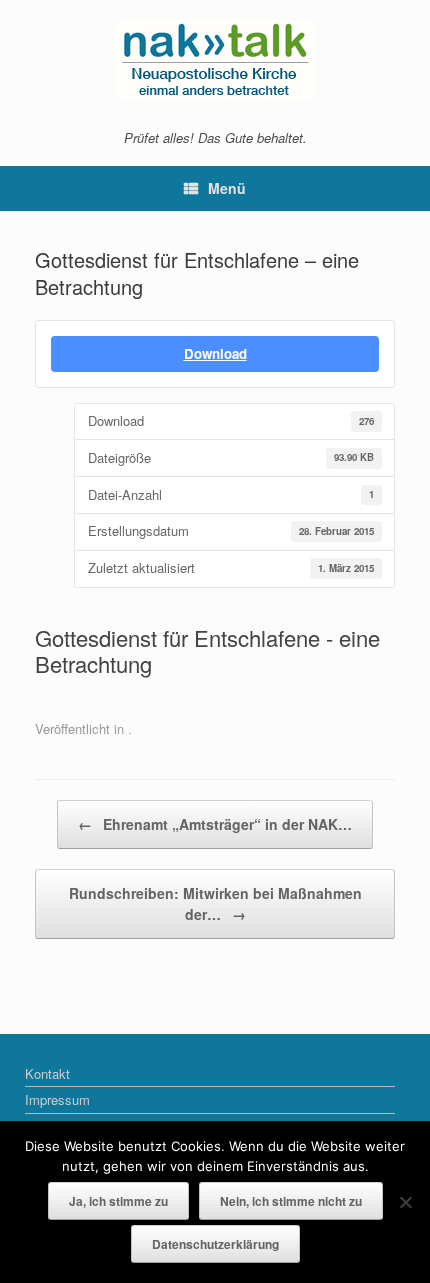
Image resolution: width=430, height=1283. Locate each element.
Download (215, 353)
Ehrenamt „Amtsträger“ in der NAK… (215, 824)
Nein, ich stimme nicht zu (291, 1201)
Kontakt (47, 1073)
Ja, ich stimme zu (118, 1201)
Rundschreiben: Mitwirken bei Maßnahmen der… (215, 903)
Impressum (57, 1099)
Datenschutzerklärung (215, 1244)
